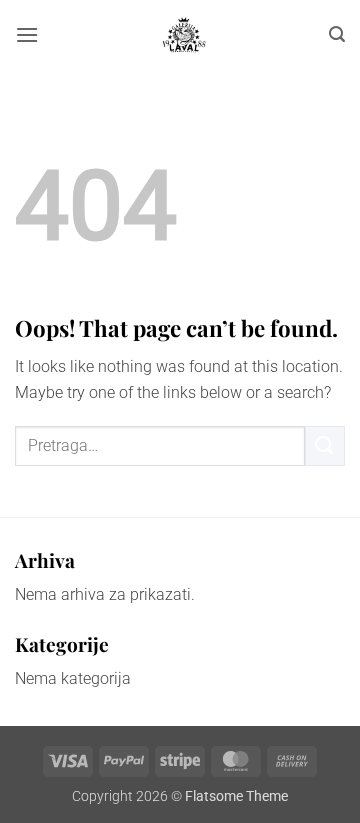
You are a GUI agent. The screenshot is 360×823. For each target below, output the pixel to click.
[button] (27, 34)
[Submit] (325, 445)
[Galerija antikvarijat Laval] (184, 35)
